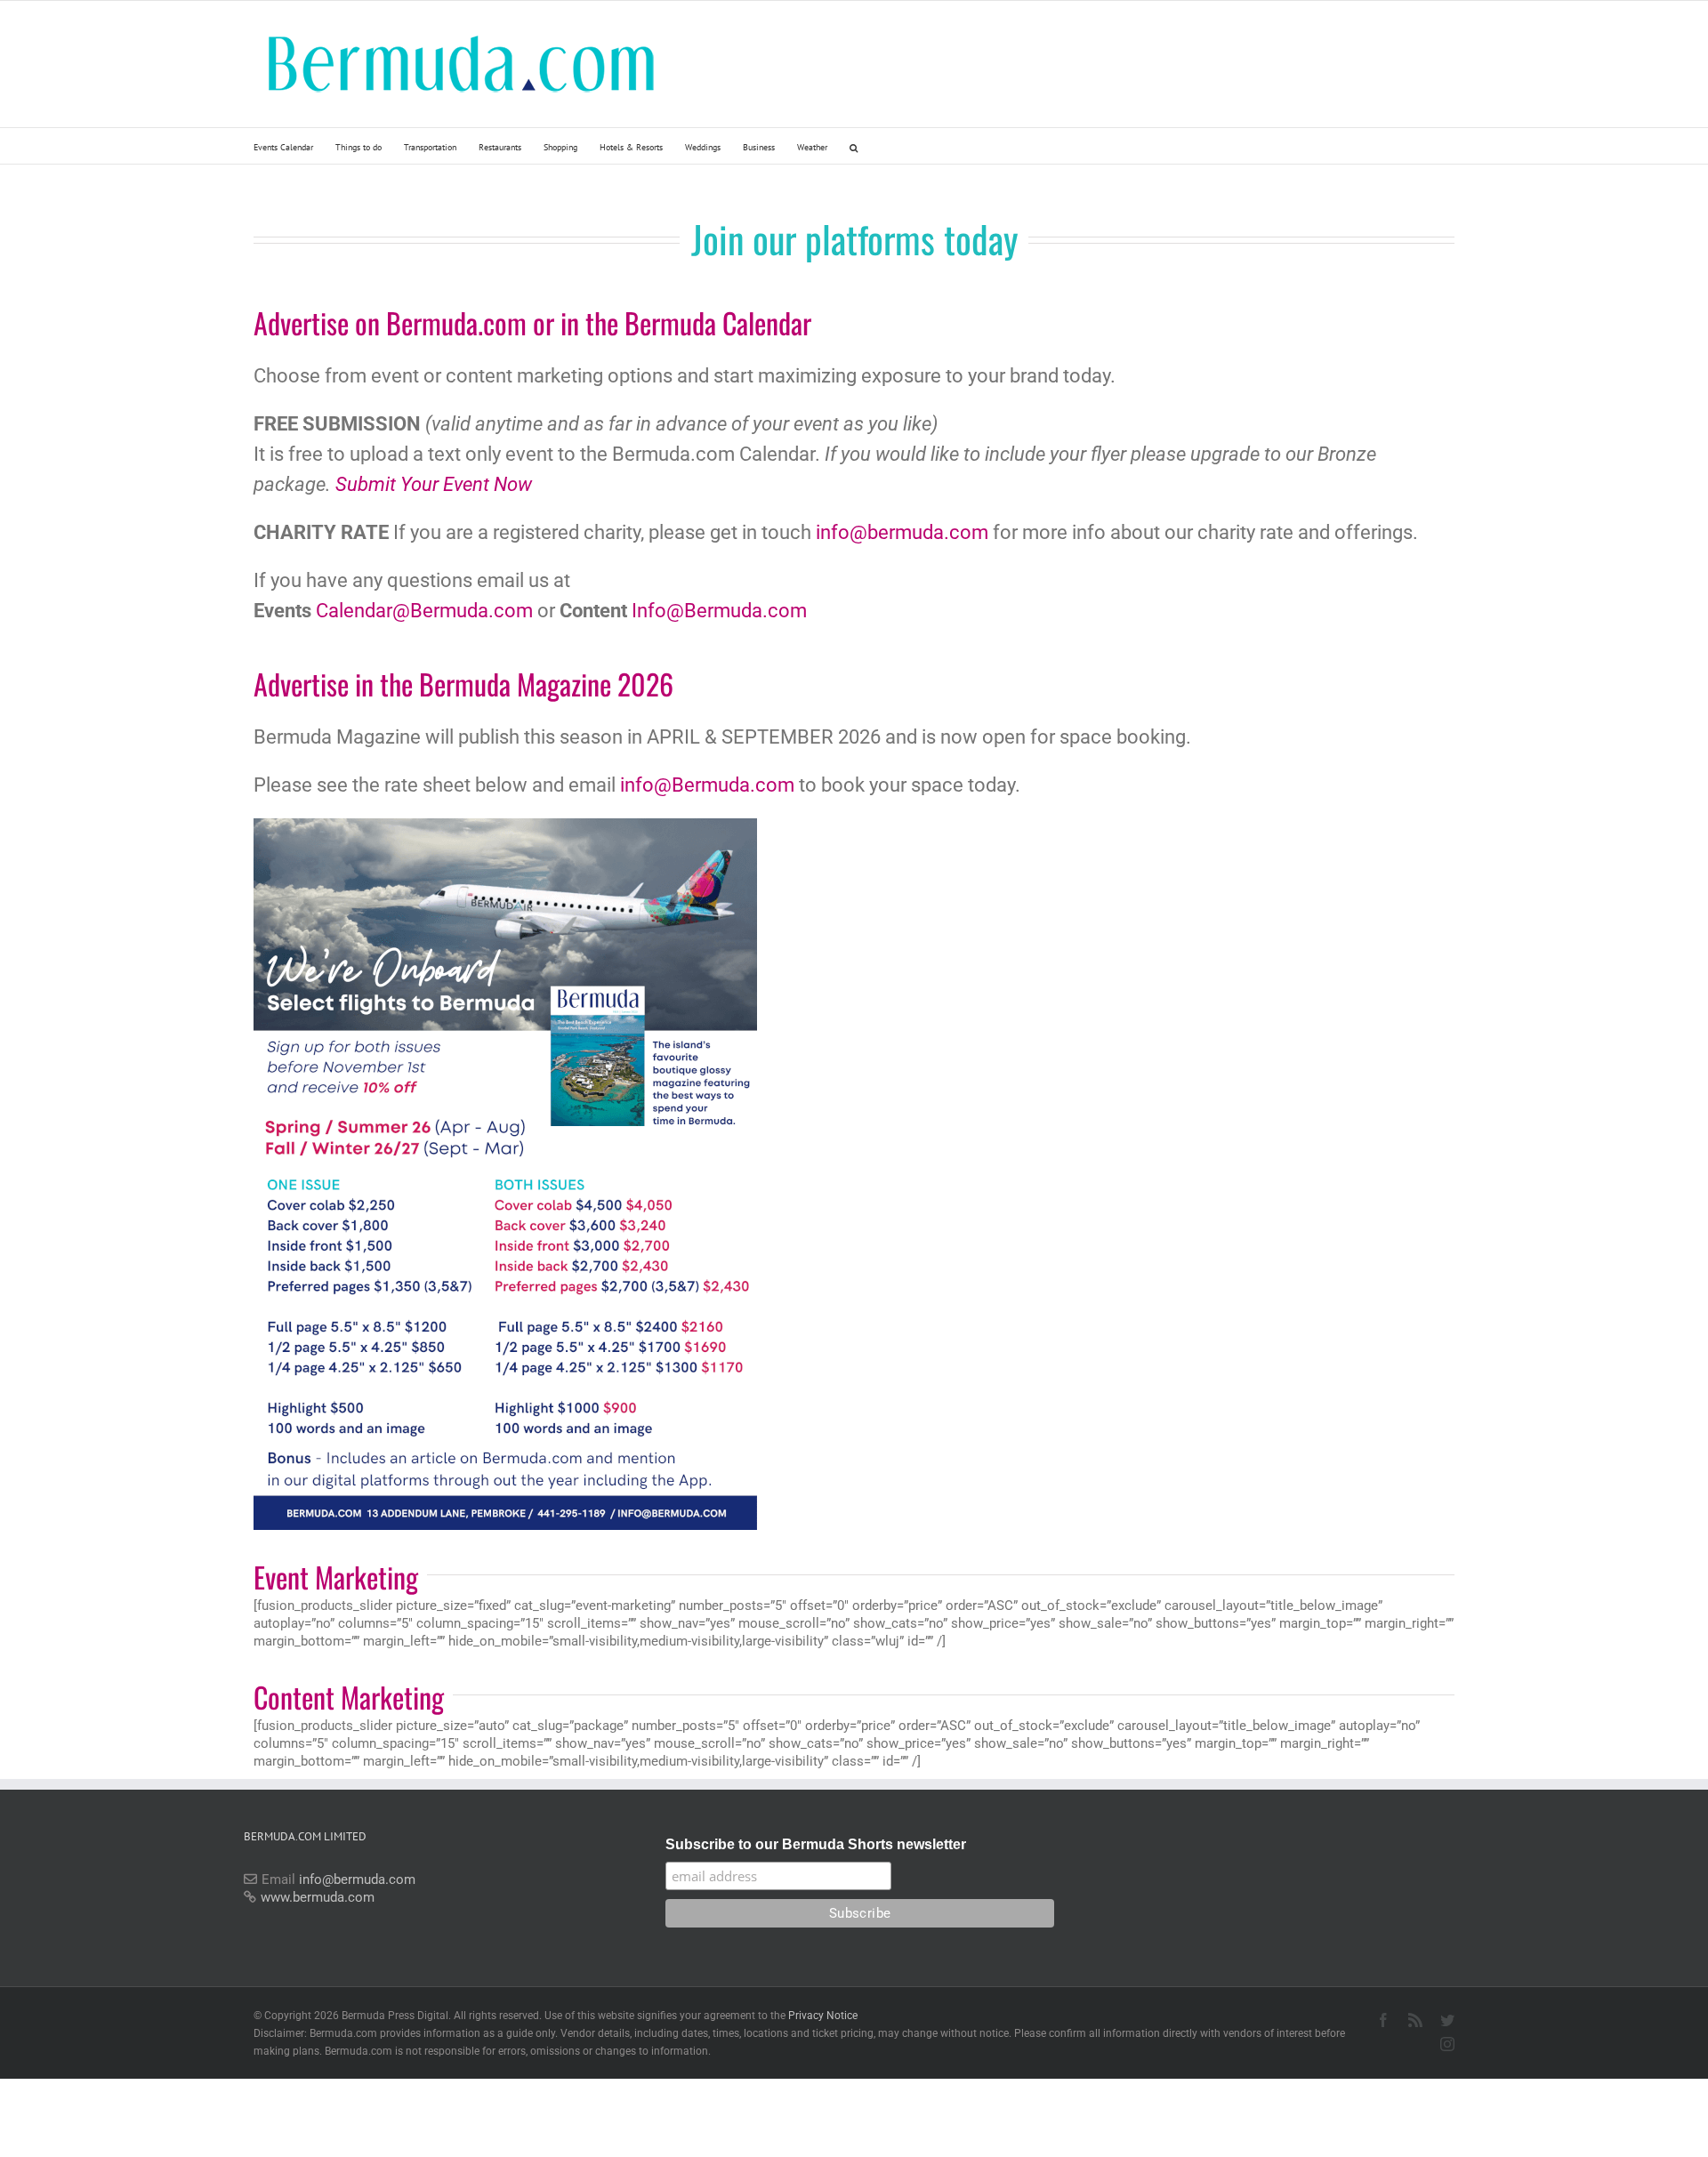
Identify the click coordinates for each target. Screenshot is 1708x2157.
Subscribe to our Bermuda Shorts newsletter (816, 1844)
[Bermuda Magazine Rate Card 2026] (505, 825)
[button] (854, 146)
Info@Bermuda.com (719, 611)
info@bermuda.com (902, 532)
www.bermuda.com (318, 1897)
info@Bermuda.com (707, 785)
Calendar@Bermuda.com (424, 611)
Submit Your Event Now (434, 484)
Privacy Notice (823, 2016)
